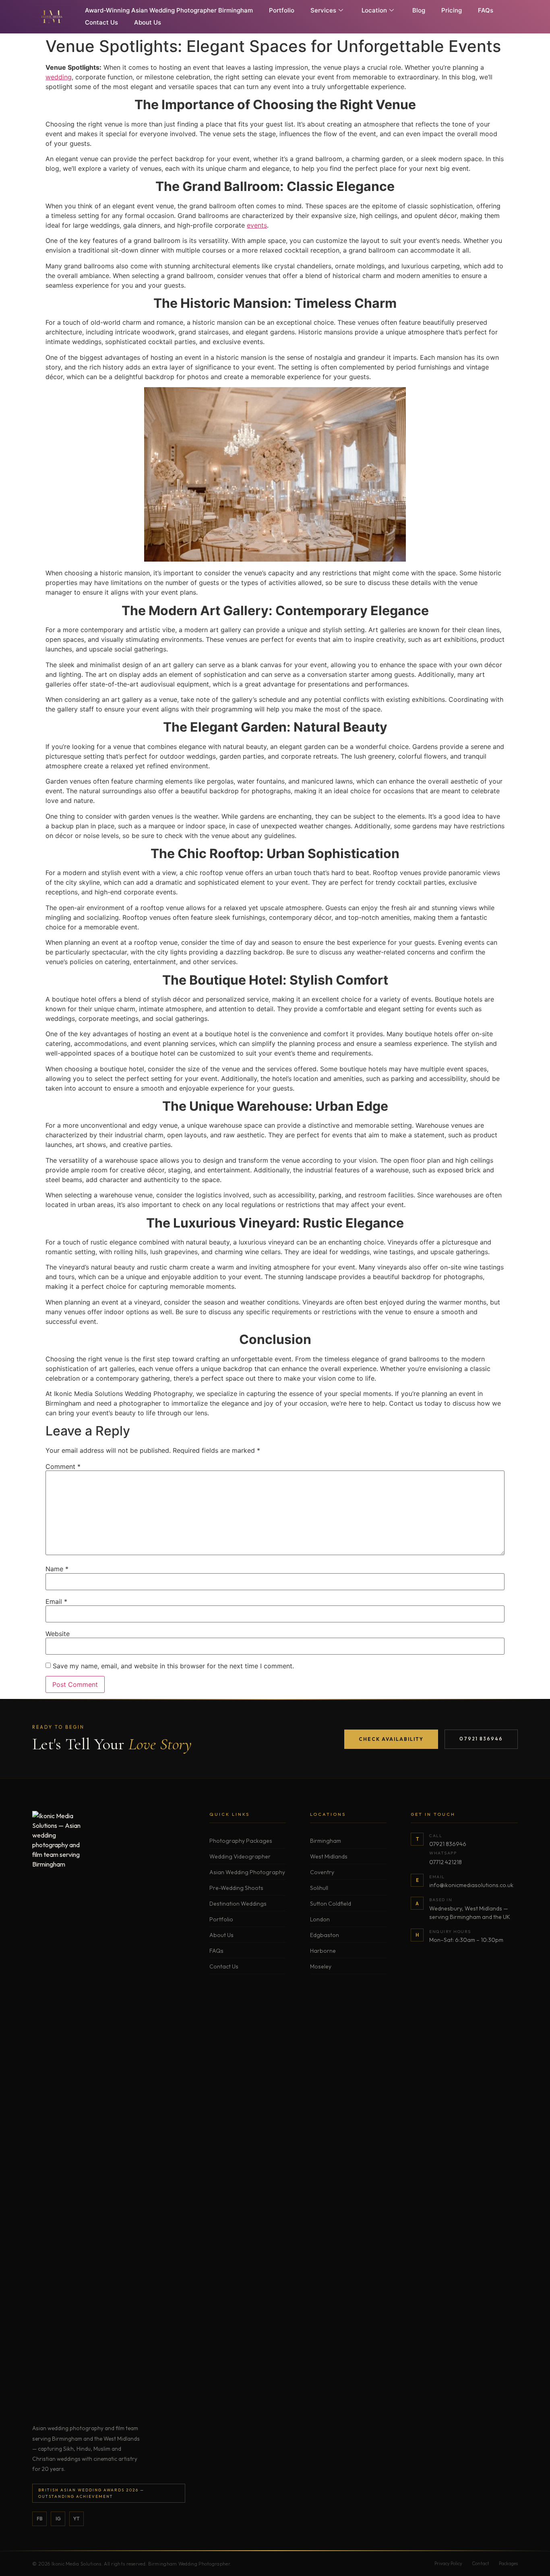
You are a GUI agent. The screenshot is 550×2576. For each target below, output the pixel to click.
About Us (148, 22)
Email (56, 1601)
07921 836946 (481, 1739)
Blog (419, 10)
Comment (63, 1466)
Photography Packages (241, 1841)
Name (57, 1569)
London (320, 1919)
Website (58, 1634)
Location (374, 10)
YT (77, 2519)
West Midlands (329, 1856)
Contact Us (101, 22)
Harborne (323, 1951)
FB (40, 2519)
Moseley (321, 1966)
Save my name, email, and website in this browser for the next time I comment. (173, 1666)
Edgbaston (325, 1935)
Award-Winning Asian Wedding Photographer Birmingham (169, 10)
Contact (481, 2564)
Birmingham (326, 1841)
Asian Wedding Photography (247, 1872)
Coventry (322, 1872)
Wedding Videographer (240, 1856)
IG (58, 2519)
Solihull (319, 1888)
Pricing (452, 10)
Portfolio (282, 10)
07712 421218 (446, 1862)
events (257, 225)
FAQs (486, 10)
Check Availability (391, 1739)
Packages (508, 2564)
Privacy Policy (448, 2564)
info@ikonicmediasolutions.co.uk (471, 1885)
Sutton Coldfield (331, 1904)
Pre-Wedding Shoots (236, 1888)
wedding (59, 77)
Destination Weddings (238, 1904)
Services (323, 10)
